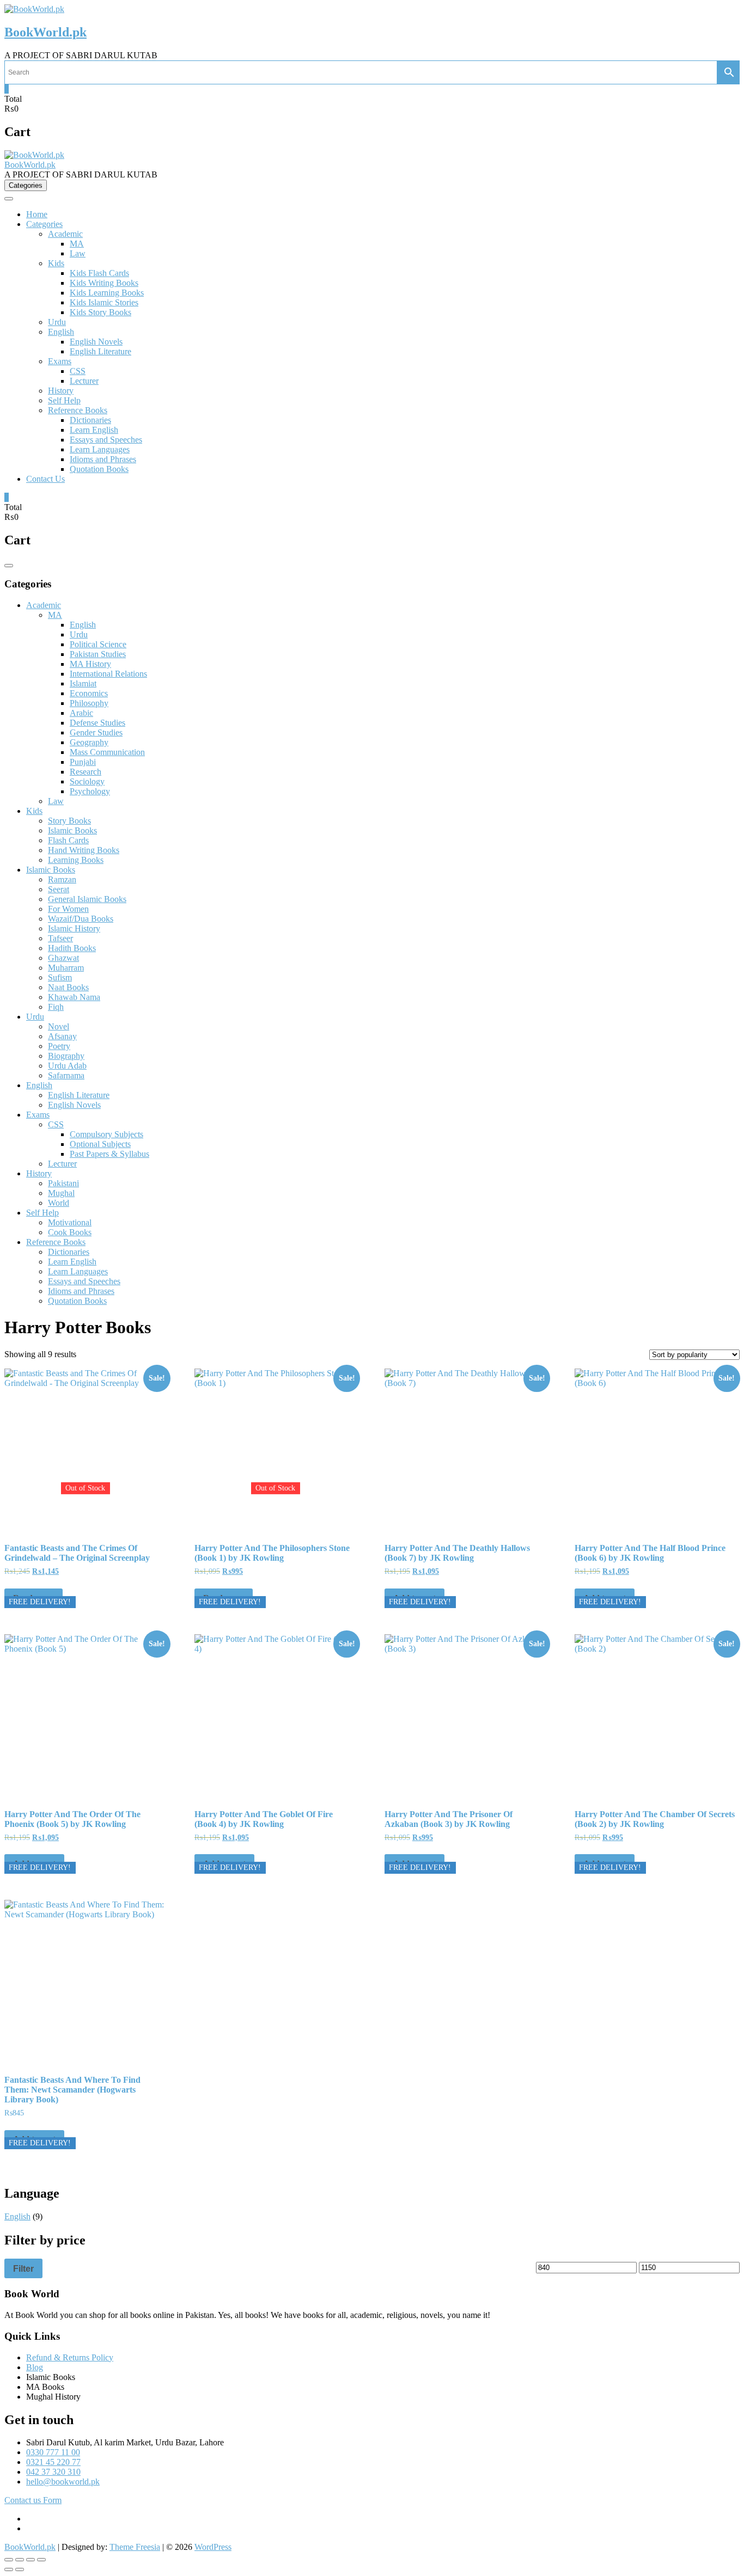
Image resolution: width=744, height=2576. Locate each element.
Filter (23, 2268)
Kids (56, 263)
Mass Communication (107, 752)
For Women (68, 909)
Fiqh (56, 1007)
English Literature (100, 351)
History (61, 391)
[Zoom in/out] (9, 2560)
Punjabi (83, 762)
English (61, 332)
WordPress (213, 2547)
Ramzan (62, 879)
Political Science (98, 644)
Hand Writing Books (84, 850)
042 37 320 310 (53, 2472)
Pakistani (63, 1183)
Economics (89, 693)
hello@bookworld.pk (63, 2482)
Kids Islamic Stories (104, 302)
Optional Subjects (100, 1144)
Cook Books (70, 1232)
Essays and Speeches (106, 440)
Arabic (81, 713)
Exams (60, 361)
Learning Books (76, 860)
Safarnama (66, 1075)
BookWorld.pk (45, 32)
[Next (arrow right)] (20, 2569)
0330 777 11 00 (53, 2452)
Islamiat (83, 683)
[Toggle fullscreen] (20, 2560)
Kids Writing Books (104, 283)
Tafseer (60, 938)
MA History (90, 664)
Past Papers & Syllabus (109, 1154)
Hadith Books (72, 948)
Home (37, 214)
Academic (65, 234)
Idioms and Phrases (103, 459)
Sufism (60, 977)
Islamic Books (72, 830)
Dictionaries (90, 420)
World (59, 1203)
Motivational (70, 1222)
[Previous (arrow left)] (9, 2569)
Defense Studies (97, 723)
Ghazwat (63, 958)
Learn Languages (100, 449)
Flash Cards (68, 840)
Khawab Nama (74, 997)
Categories (44, 224)
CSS (78, 371)
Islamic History (74, 928)
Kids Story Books (100, 312)
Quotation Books (99, 469)
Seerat (59, 889)
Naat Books (68, 987)
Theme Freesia (135, 2547)
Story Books (69, 821)
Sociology (87, 781)
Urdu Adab (67, 1066)
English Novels (96, 342)
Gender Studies (96, 732)
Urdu (57, 322)
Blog (35, 2367)
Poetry (59, 1046)
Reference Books (78, 410)
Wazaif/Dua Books (81, 919)
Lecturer (84, 381)
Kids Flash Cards (99, 273)
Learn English (94, 430)
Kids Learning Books (107, 293)
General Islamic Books (87, 899)
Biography (66, 1056)
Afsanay (62, 1036)
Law (78, 253)
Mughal (61, 1193)
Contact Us (45, 479)
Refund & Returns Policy (70, 2357)
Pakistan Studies (98, 654)
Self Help (64, 400)
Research (86, 772)
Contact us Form (33, 2500)
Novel (59, 1026)
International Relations (108, 674)
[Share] (31, 2560)
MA (77, 244)
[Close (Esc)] (41, 2560)
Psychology (90, 791)
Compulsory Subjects (106, 1134)
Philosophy (89, 703)
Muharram (66, 968)
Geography (89, 742)
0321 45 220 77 (53, 2462)
